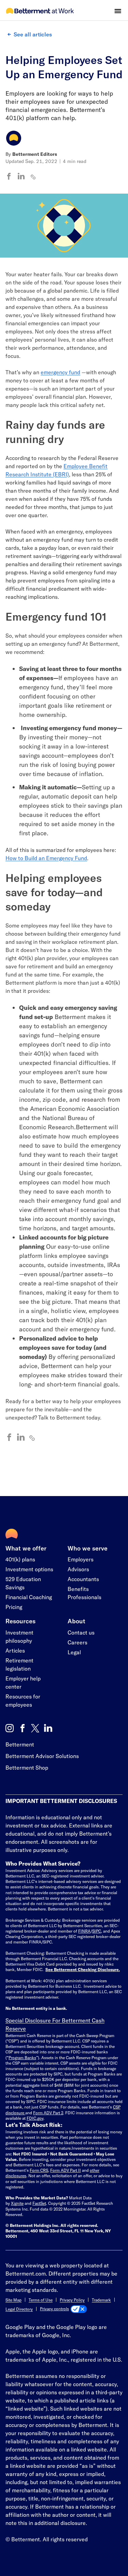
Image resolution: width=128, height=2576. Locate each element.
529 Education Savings (23, 1583)
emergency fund (60, 372)
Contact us (81, 1632)
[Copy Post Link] (33, 177)
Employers (81, 1559)
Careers (77, 1642)
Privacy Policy (72, 2300)
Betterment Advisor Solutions (42, 1756)
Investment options (29, 1569)
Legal (74, 1652)
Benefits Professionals (84, 1593)
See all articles (33, 34)
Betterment (20, 1744)
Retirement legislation (19, 1664)
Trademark (101, 2300)
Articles (15, 1650)
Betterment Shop (27, 1767)
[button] (118, 11)
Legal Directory (19, 2309)
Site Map (13, 2300)
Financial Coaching (29, 1597)
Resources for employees (23, 1700)
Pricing (14, 1607)
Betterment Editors (35, 154)
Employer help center (23, 1682)
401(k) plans (20, 1559)
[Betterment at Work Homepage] (40, 11)
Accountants (83, 1579)
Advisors (78, 1569)
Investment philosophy (19, 1636)
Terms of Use (41, 2300)
